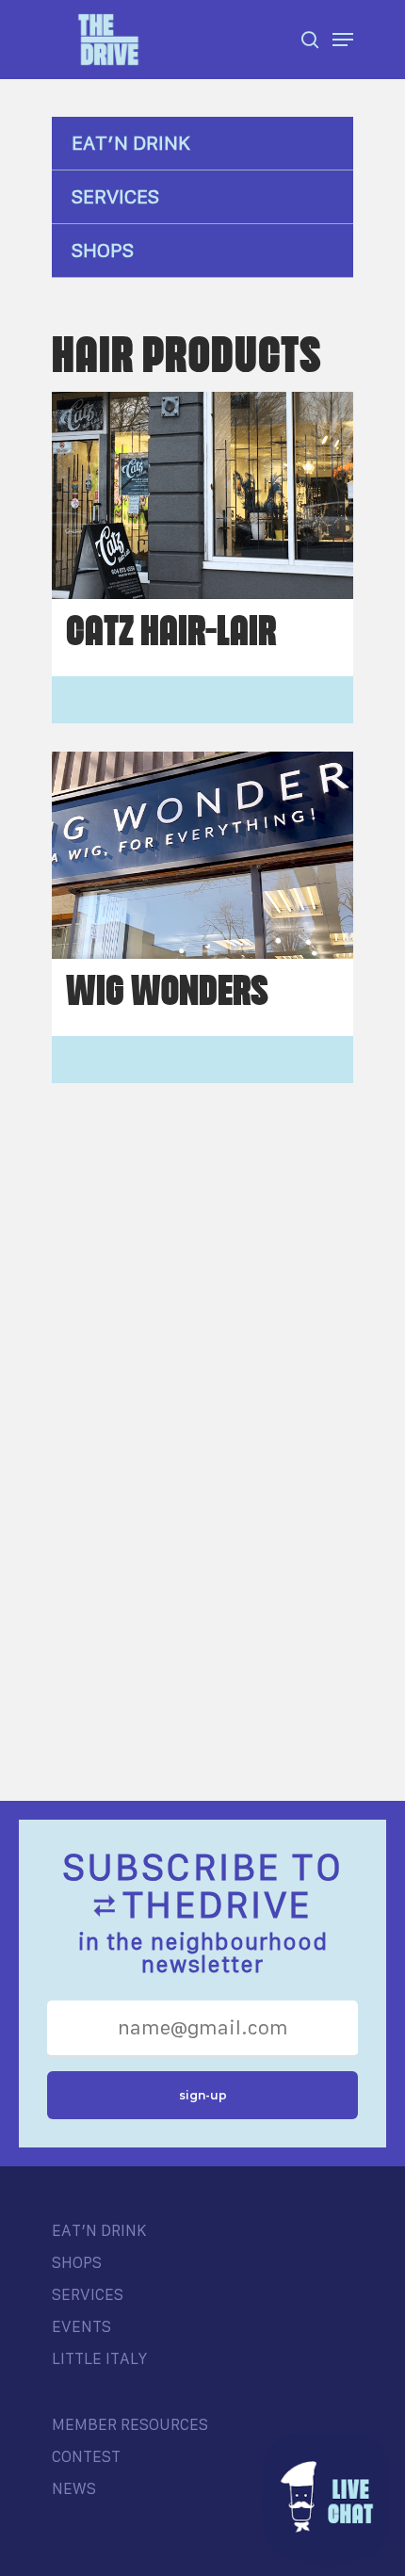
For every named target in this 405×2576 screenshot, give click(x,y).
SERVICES (115, 196)
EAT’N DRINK (131, 143)
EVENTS (81, 2326)
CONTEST (86, 2456)
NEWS (74, 2488)
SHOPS (103, 250)
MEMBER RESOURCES (130, 2424)
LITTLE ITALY (99, 2358)
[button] (326, 2497)
